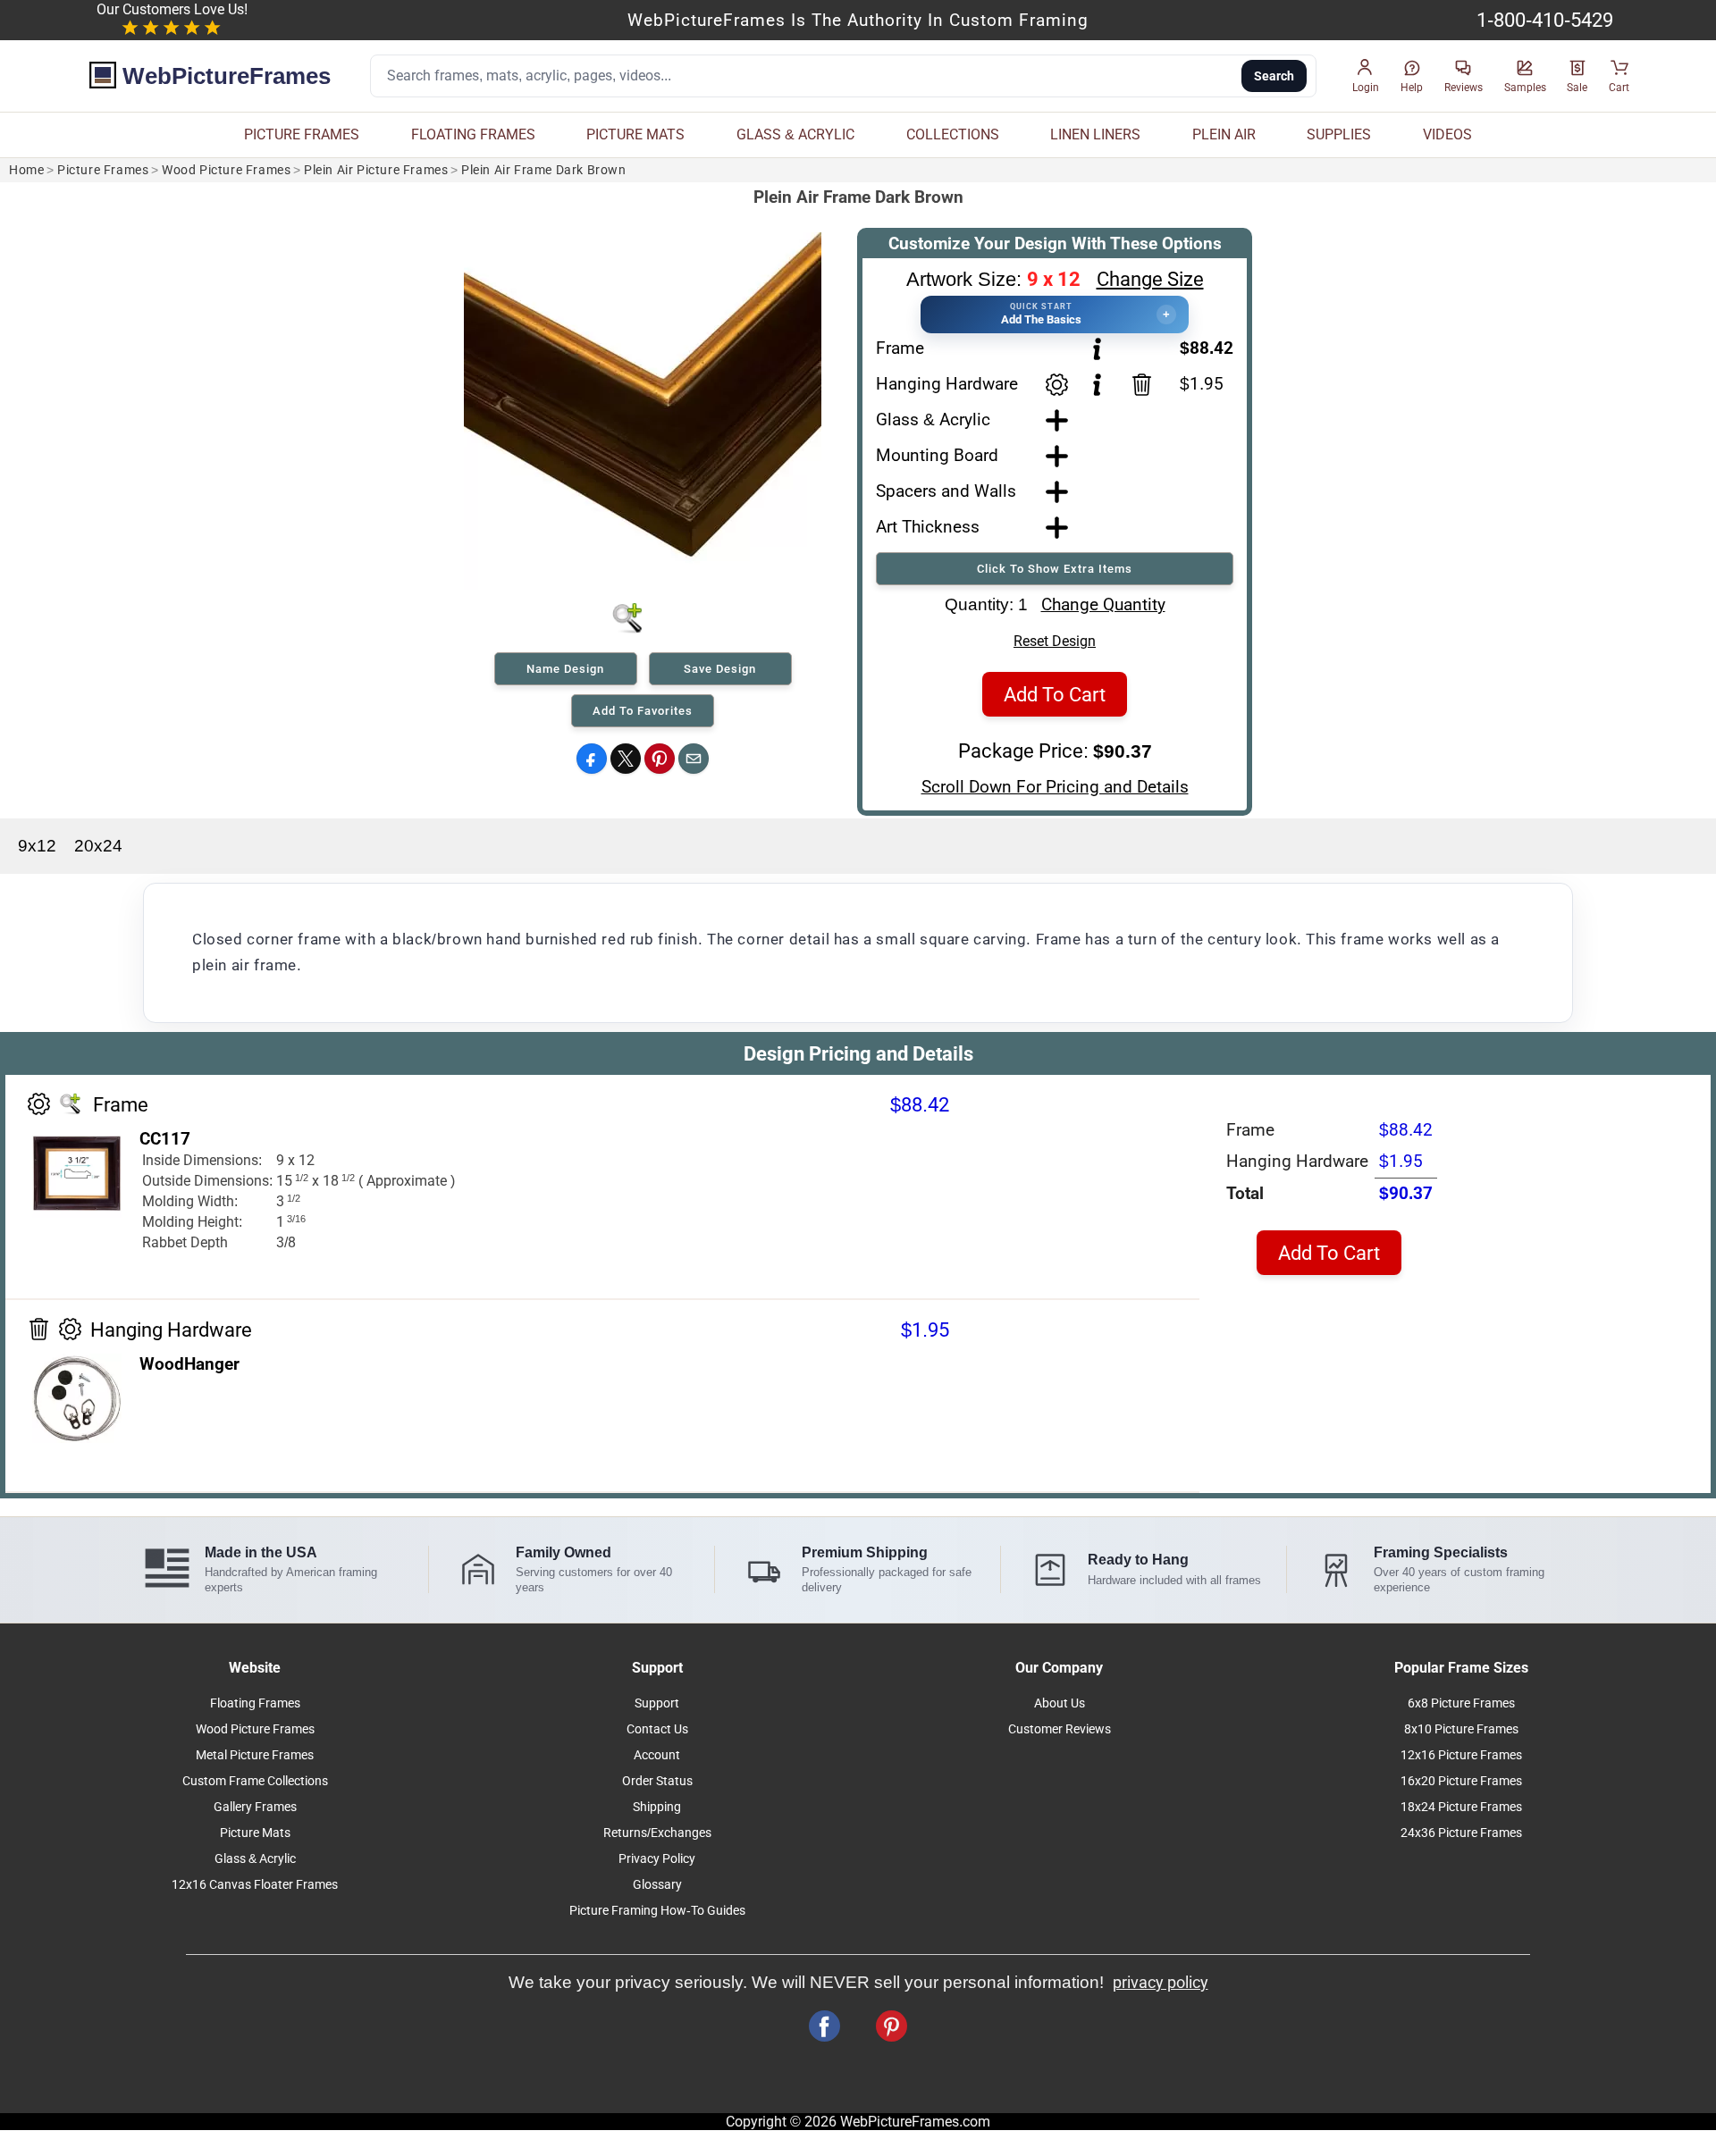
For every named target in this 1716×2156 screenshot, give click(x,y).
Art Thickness (928, 527)
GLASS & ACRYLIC (795, 134)
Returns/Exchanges (657, 1833)
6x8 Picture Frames (1461, 1703)
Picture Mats (255, 1833)
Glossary (657, 1885)
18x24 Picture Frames (1461, 1807)
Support (657, 1703)
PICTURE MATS (635, 134)
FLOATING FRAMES (473, 134)
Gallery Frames (255, 1807)
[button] (1366, 76)
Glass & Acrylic (933, 419)
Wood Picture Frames (226, 170)
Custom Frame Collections (255, 1781)
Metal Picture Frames (255, 1755)
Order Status (657, 1781)
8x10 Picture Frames (1461, 1729)
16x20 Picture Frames (1461, 1781)
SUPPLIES (1339, 134)
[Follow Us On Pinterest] (892, 2026)
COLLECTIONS (953, 134)
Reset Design (1055, 641)
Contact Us (657, 1729)
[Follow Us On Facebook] (824, 2026)
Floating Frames (255, 1703)
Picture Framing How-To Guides (657, 1911)
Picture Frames (103, 170)
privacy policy (1161, 1983)
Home (26, 170)
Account (657, 1755)
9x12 (37, 846)
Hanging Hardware (947, 384)
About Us (1060, 1703)
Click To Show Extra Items (1055, 569)
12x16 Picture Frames (1461, 1755)
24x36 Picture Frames (1461, 1833)
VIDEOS (1447, 134)
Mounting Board (937, 455)
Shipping (657, 1807)
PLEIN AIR (1224, 134)
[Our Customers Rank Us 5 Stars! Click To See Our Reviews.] (171, 28)
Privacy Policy (657, 1859)
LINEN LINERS (1095, 134)
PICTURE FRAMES (302, 134)
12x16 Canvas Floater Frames (255, 1885)
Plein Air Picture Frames (376, 170)
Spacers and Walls (946, 491)
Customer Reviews (1060, 1729)
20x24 (98, 846)
